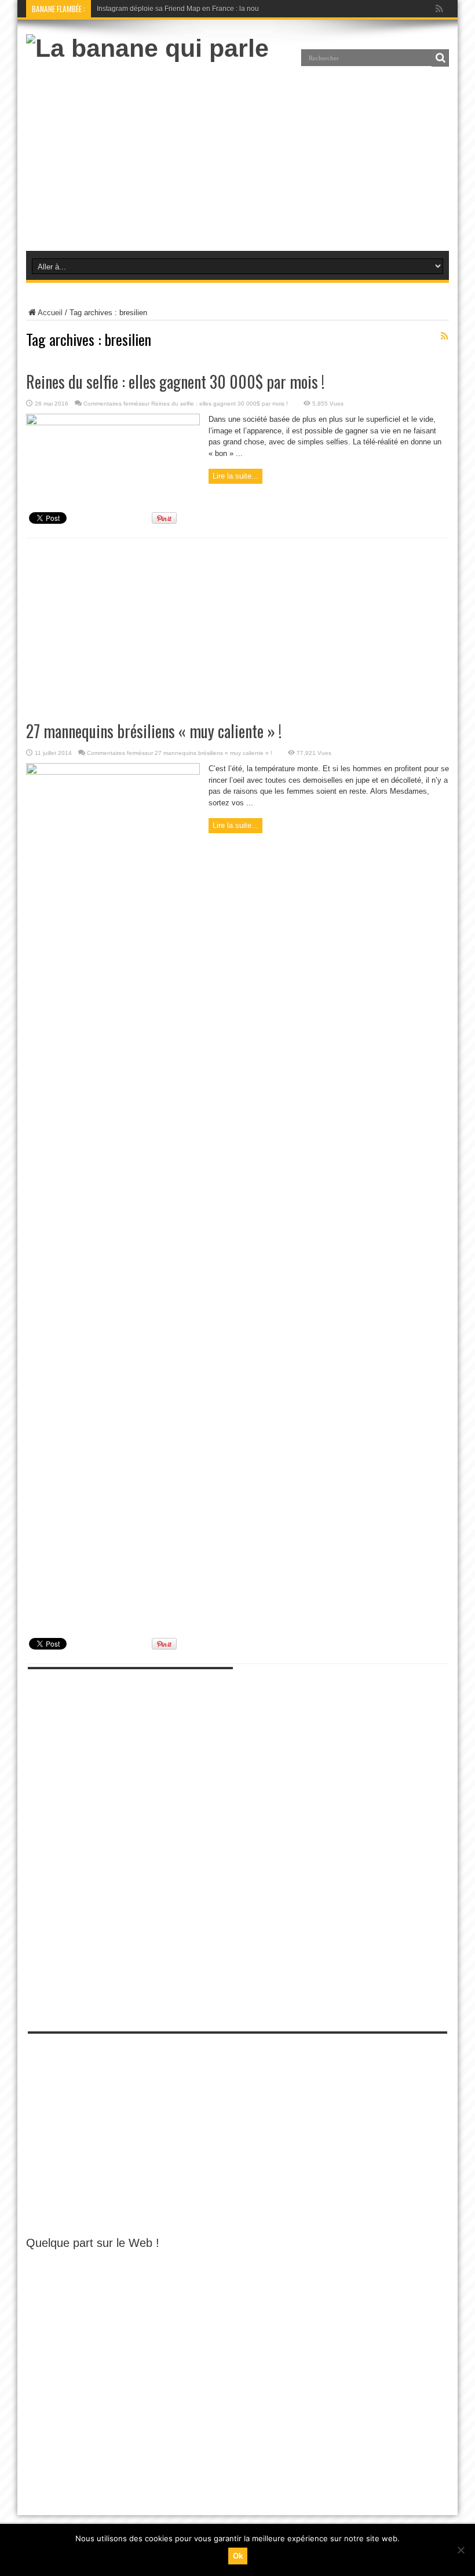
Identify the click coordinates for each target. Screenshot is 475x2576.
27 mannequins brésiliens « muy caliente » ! (154, 731)
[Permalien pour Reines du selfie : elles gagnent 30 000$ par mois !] (113, 423)
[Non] (461, 2550)
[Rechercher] (440, 58)
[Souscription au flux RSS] (444, 336)
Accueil (50, 313)
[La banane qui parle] (147, 48)
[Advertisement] (237, 155)
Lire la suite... (235, 476)
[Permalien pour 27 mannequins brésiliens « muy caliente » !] (113, 772)
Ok (238, 2556)
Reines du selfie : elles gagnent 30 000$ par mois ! (175, 382)
